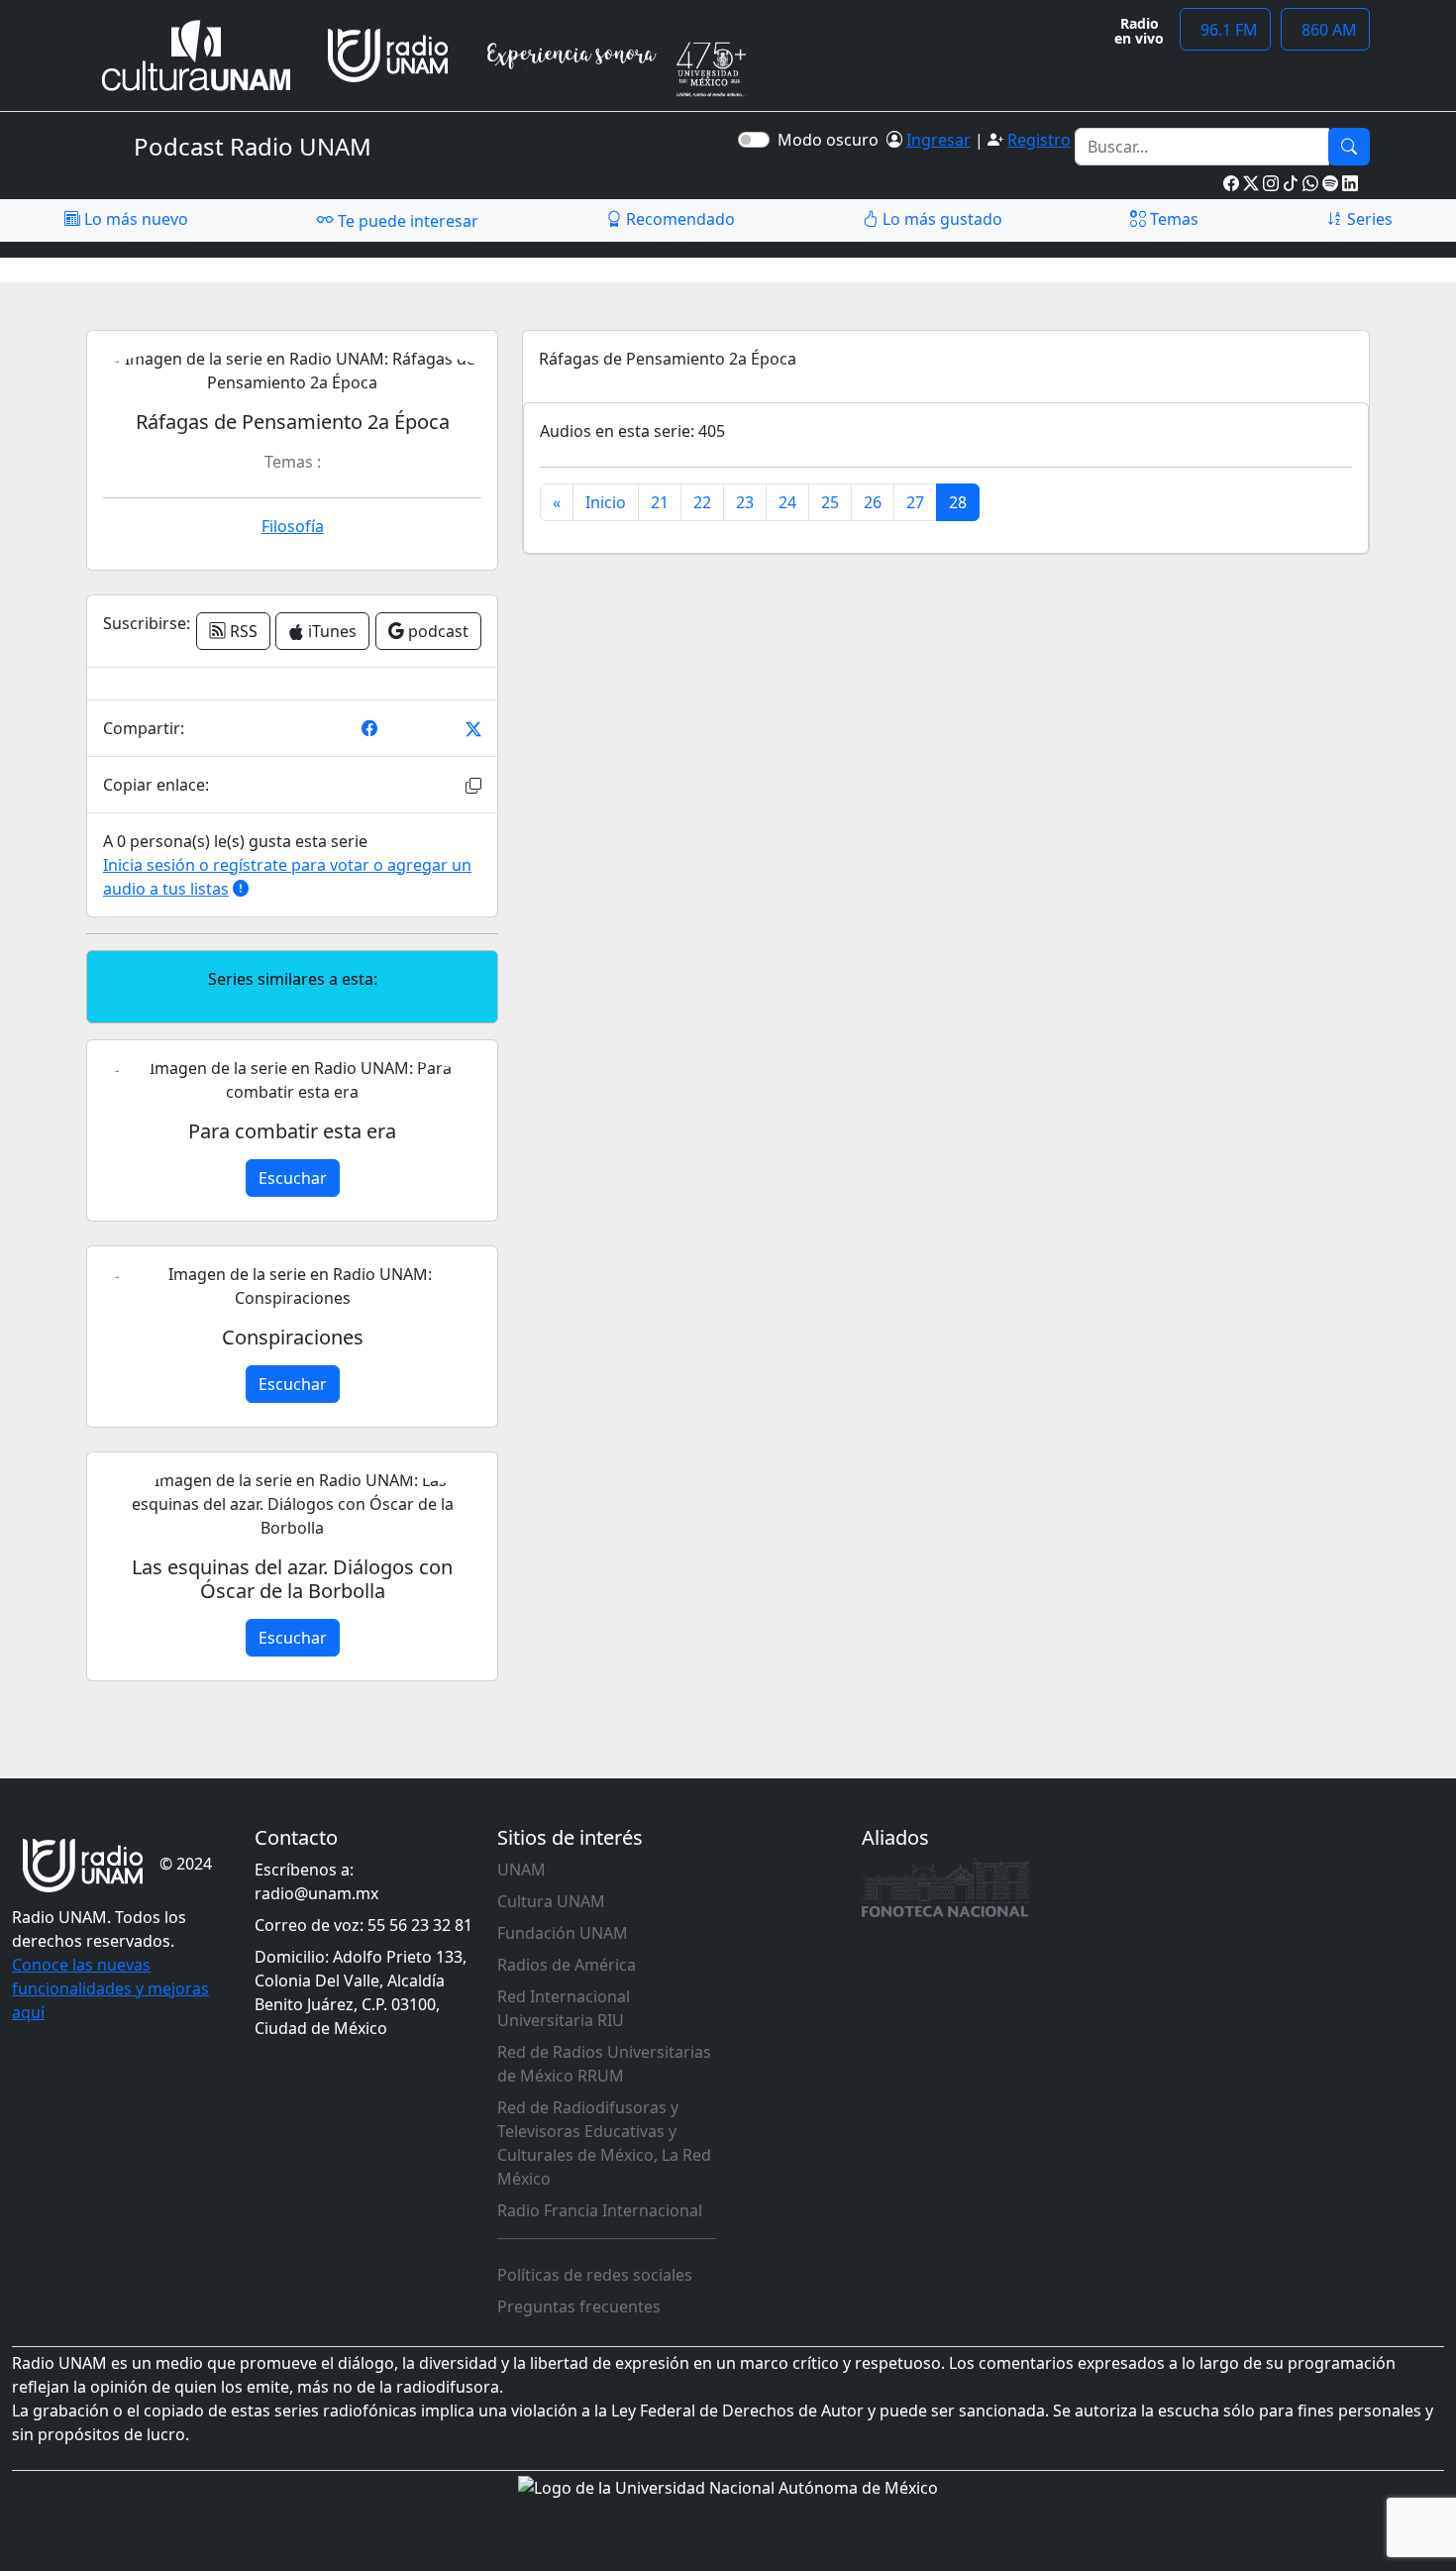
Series (1368, 219)
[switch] (754, 140)
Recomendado (678, 219)
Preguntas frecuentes (579, 2306)
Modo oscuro (832, 140)
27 (915, 502)
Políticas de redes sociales (595, 2275)
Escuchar (293, 1178)
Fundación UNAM (563, 1933)
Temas (1172, 219)
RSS (242, 631)
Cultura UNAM (551, 1901)
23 (745, 502)
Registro (1039, 140)
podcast (436, 631)
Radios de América (567, 1965)
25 (830, 502)
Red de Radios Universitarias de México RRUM (604, 2064)
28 (958, 502)
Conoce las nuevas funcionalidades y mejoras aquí (110, 1988)
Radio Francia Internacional (600, 2210)
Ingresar (938, 140)
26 (873, 502)
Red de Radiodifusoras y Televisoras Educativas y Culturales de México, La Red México (604, 2143)
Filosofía (293, 526)
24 (787, 502)
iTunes (330, 631)
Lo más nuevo (134, 219)
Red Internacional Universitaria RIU (564, 2008)
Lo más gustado (940, 219)
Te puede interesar (406, 221)
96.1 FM (1225, 30)
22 (702, 502)
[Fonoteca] (946, 1887)
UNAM (521, 1870)
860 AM (1325, 30)
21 (660, 502)
